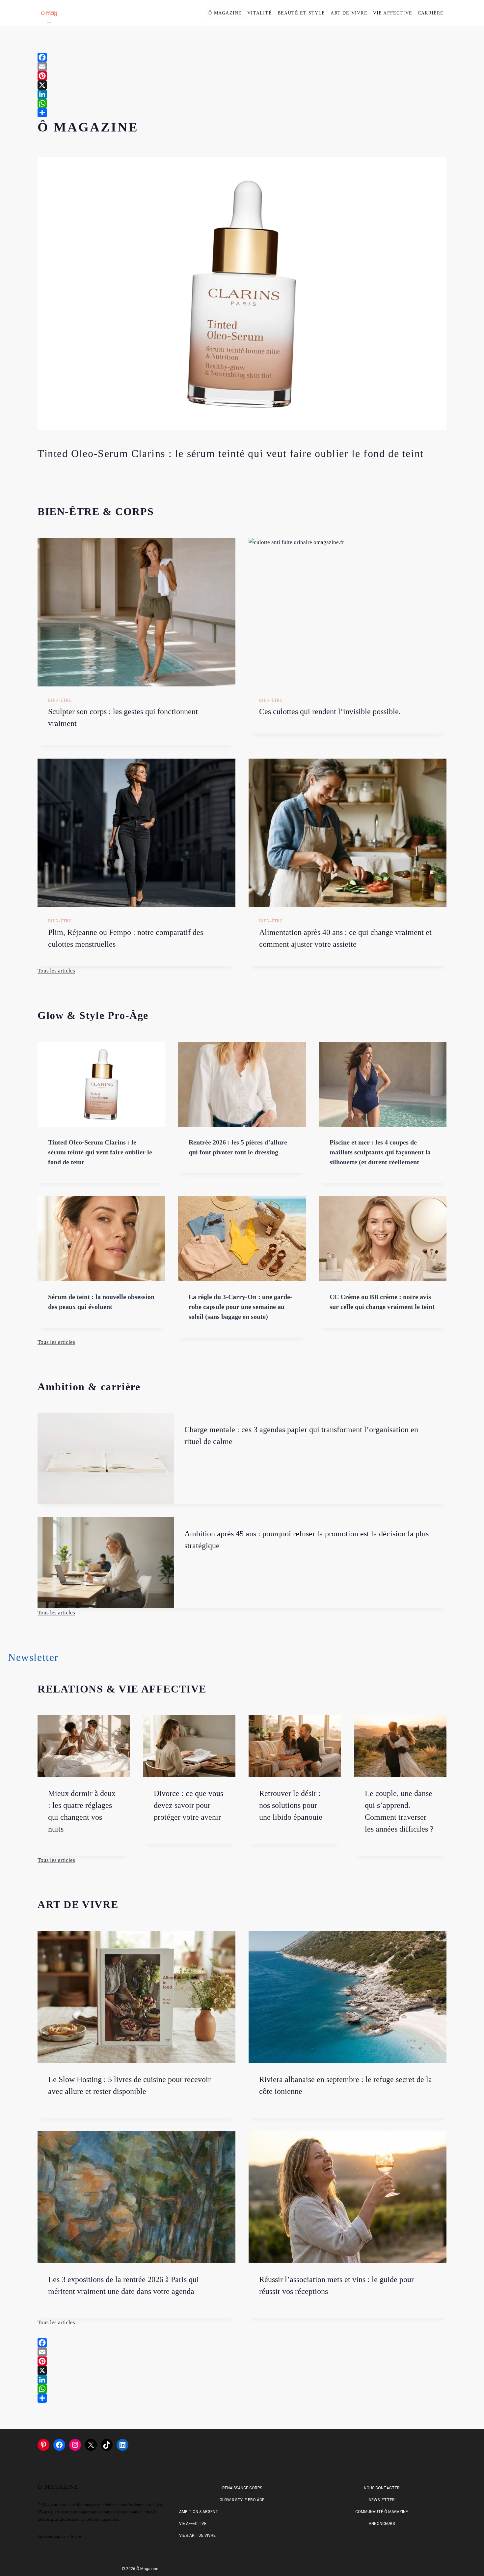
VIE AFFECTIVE (393, 13)
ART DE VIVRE (349, 13)
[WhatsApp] (242, 103)
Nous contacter (382, 2488)
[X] (242, 85)
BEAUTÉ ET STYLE (301, 13)
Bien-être (60, 700)
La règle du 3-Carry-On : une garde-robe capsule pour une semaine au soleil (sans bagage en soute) (241, 1307)
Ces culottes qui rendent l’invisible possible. (330, 711)
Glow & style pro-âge (242, 2500)
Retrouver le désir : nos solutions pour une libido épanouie (291, 1805)
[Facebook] (242, 57)
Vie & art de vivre (197, 2535)
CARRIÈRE (431, 13)
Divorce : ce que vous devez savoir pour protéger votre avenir (188, 1805)
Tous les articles (56, 971)
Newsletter (382, 2500)
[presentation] (136, 612)
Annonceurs (382, 2524)
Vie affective (193, 2524)
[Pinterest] (242, 76)
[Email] (242, 67)
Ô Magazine (225, 13)
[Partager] (242, 113)
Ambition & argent (199, 2512)
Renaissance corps (242, 2488)
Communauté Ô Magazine (382, 2512)
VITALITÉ (260, 13)
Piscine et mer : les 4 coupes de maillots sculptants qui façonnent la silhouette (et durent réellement (380, 1152)
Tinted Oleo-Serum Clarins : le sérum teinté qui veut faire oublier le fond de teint (231, 453)
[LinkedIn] (242, 94)
